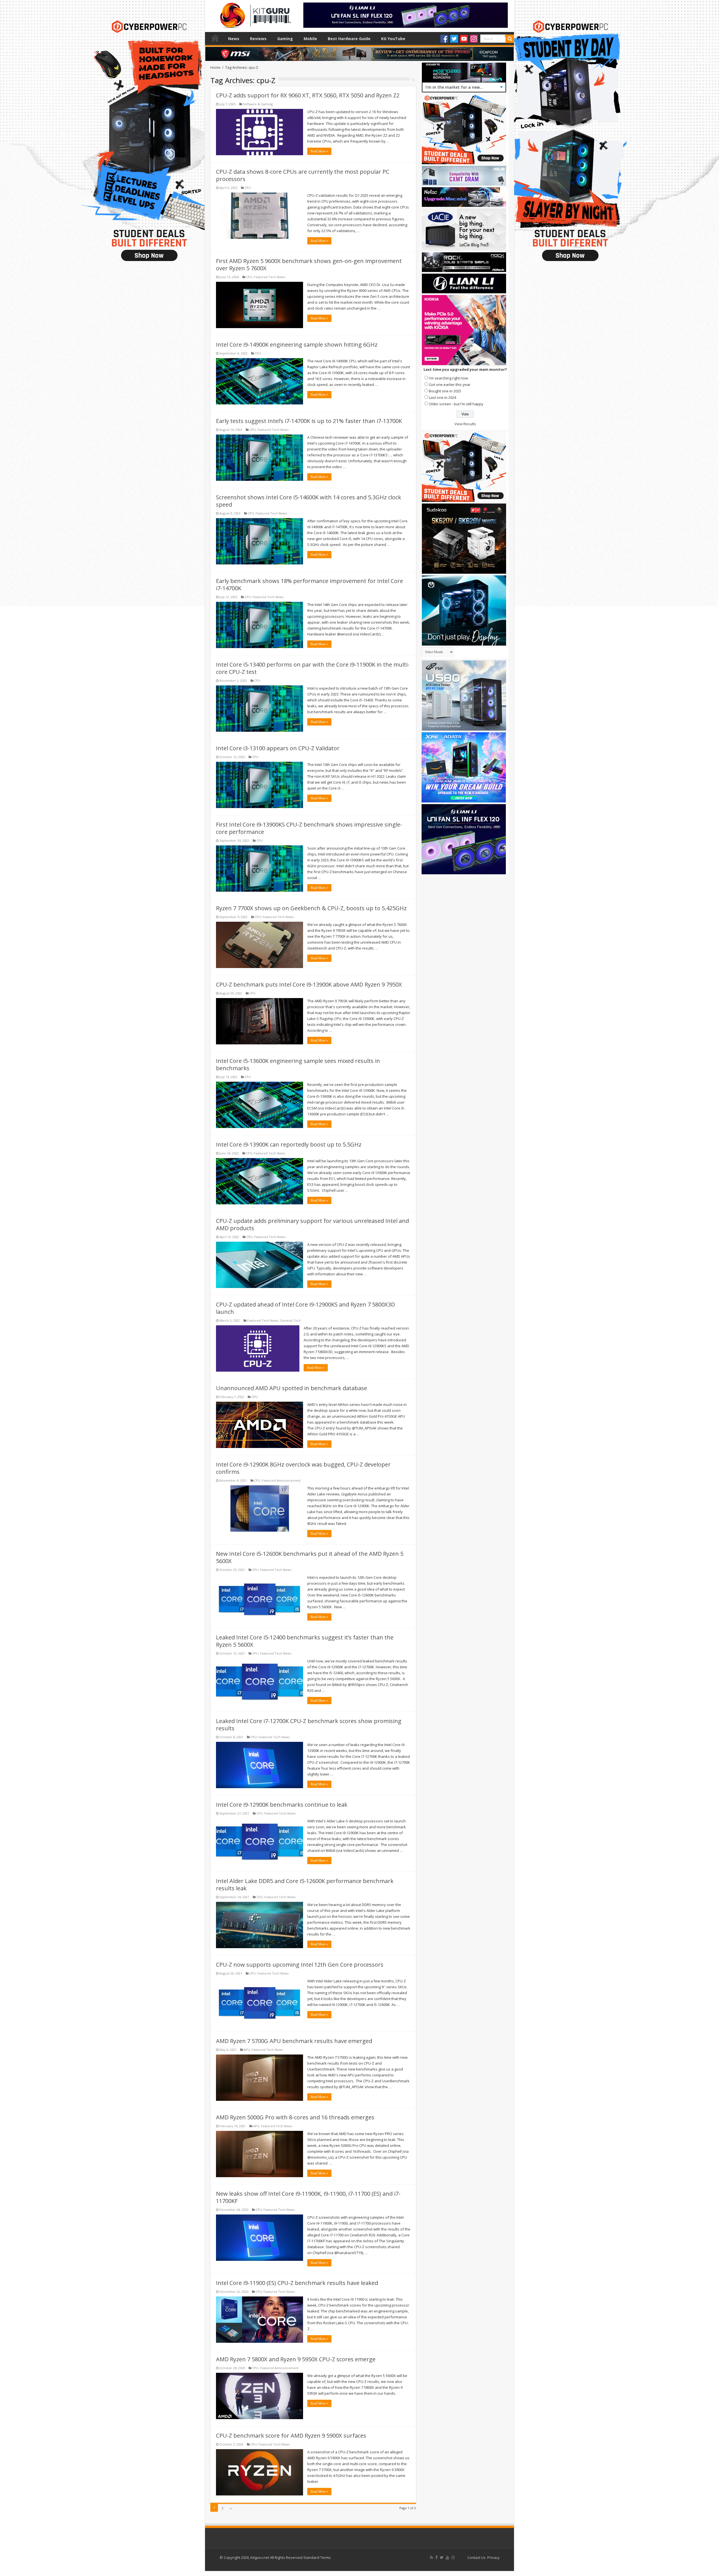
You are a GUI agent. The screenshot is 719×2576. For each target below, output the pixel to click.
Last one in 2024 (442, 397)
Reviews (258, 39)
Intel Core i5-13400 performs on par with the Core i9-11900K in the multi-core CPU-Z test (313, 668)
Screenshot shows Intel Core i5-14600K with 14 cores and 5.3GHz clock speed (309, 501)
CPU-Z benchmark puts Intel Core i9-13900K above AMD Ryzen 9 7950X (309, 984)
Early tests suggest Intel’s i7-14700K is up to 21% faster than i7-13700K (309, 421)
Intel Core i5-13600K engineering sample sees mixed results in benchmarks (298, 1064)
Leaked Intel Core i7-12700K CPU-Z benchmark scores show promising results (309, 1725)
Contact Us (476, 2557)
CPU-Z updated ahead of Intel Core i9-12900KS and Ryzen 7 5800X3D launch (305, 1308)
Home (215, 38)
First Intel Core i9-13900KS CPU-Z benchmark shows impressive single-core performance (309, 828)
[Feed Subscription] (413, 80)
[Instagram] (474, 39)
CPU (248, 188)
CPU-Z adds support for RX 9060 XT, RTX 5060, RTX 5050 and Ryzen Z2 (308, 95)
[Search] (510, 39)
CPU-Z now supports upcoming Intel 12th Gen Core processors (300, 1965)
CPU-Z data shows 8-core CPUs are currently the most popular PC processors (303, 175)
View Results (465, 424)
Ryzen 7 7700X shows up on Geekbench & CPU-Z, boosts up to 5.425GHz (311, 908)
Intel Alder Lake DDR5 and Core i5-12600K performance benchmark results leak (305, 1885)
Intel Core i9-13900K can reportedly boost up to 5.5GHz (289, 1144)
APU (247, 2050)
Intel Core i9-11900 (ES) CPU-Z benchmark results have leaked (297, 2283)
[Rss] (432, 2557)
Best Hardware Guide (349, 39)
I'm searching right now (448, 378)
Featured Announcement (281, 1480)
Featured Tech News (269, 277)
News (234, 39)
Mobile (310, 39)
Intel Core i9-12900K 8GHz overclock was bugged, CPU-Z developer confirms (303, 1468)
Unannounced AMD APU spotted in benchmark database (292, 1388)
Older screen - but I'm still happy (456, 404)
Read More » (319, 151)
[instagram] (453, 2557)
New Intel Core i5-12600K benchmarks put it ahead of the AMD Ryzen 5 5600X (310, 1557)
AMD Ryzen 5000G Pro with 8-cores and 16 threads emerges (295, 2117)
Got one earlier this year (450, 385)
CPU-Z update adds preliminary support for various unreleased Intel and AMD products (312, 1224)
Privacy (493, 2557)
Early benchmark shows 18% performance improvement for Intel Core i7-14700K (310, 584)
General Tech (290, 1320)
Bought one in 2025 (445, 391)
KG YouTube (393, 39)
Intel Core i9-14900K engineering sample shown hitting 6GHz (297, 345)
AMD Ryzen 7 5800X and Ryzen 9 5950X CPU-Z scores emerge (296, 2359)
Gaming (285, 39)
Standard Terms (317, 2557)
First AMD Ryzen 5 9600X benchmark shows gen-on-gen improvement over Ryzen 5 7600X (309, 265)
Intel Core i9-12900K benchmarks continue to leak (282, 1805)
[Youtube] (464, 39)
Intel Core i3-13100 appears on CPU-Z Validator (278, 748)
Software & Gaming (258, 104)
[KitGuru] (254, 13)
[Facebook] (444, 39)
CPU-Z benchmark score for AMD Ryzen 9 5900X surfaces (291, 2436)
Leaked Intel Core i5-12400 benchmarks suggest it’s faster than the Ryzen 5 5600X (305, 1641)
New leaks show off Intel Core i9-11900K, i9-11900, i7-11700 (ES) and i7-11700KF (308, 2197)
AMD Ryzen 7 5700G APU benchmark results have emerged (294, 2041)
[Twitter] (454, 39)
